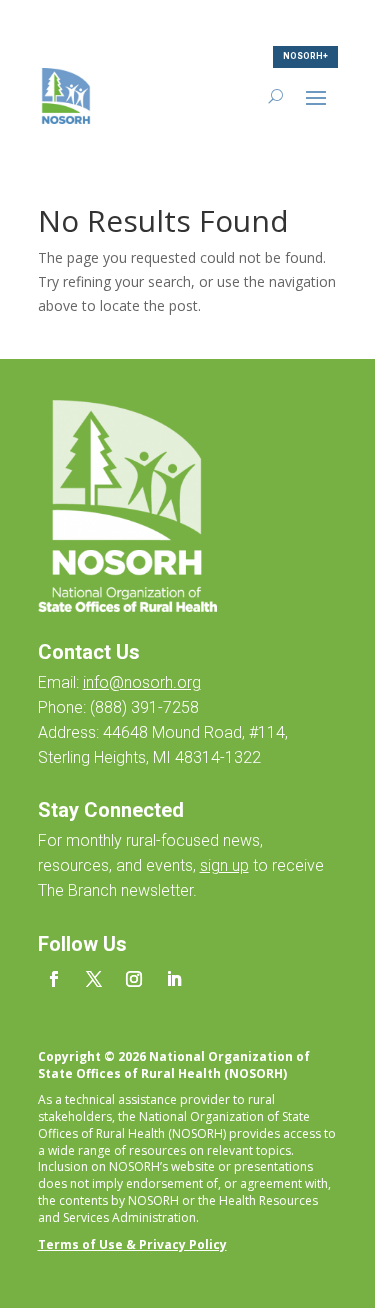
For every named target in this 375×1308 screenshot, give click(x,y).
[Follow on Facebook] (54, 979)
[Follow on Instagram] (134, 979)
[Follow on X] (94, 979)
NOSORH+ (305, 56)
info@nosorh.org (142, 682)
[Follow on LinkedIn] (174, 979)
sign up (224, 865)
